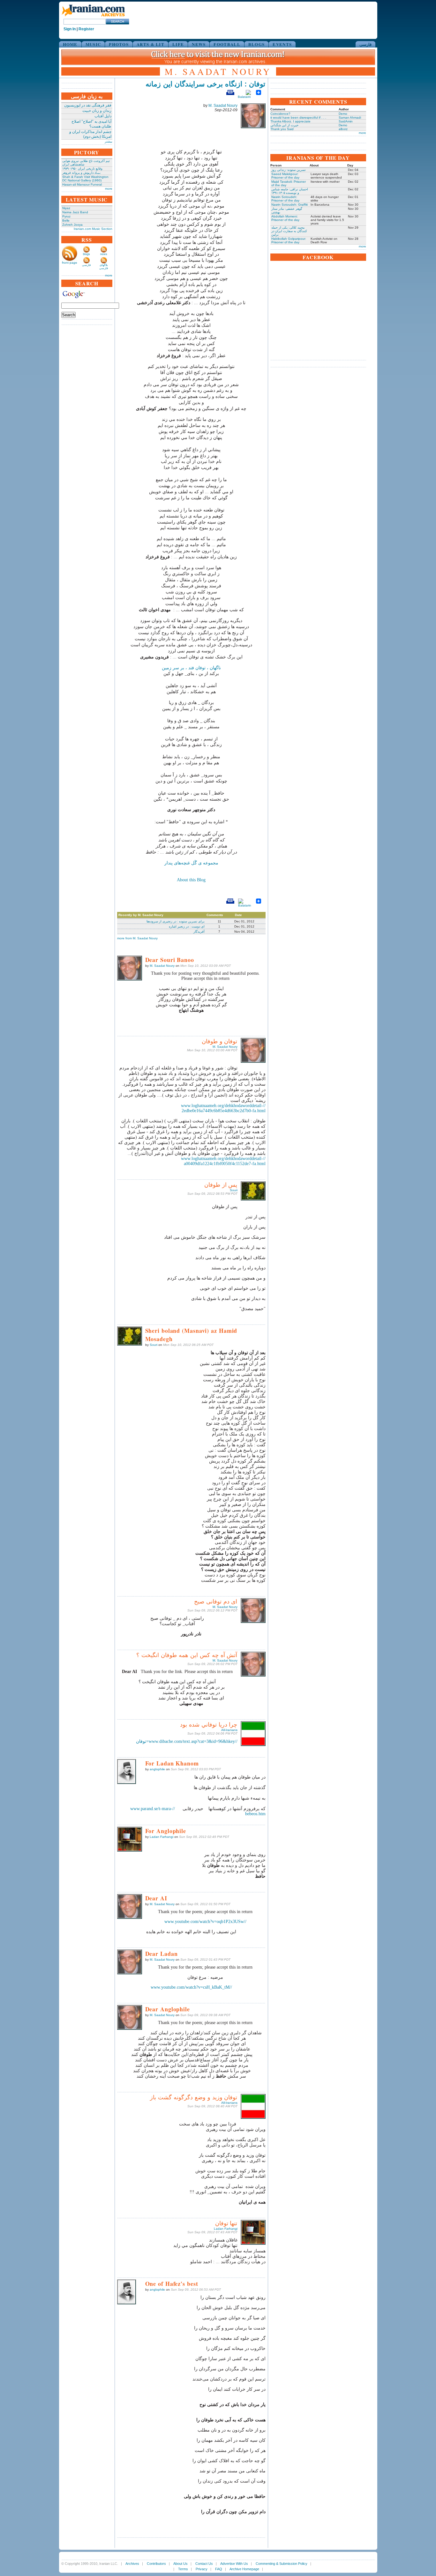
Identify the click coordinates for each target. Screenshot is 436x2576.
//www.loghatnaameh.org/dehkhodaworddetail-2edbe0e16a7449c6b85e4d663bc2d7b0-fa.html (223, 1108)
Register (86, 29)
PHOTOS (119, 44)
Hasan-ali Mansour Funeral (82, 184)
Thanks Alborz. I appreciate (290, 121)
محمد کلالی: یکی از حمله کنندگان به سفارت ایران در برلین (289, 231)
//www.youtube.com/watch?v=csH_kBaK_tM (191, 1987)
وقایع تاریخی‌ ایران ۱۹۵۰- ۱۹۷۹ (82, 169)
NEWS (199, 44)
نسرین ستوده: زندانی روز (289, 170)
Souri (234, 1190)
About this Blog (191, 880)
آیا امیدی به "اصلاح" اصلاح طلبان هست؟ (91, 124)
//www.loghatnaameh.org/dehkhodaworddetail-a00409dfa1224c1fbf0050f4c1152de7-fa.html (223, 1161)
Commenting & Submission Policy (282, 2564)
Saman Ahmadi (350, 117)
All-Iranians (229, 1730)
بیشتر (109, 141)
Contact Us (204, 2564)
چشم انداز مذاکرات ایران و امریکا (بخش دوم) (90, 134)
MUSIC (93, 44)
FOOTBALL (227, 44)
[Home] (93, 17)
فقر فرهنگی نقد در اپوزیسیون (88, 105)
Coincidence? (280, 114)
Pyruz (66, 216)
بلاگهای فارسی (104, 267)
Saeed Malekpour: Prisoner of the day (285, 176)
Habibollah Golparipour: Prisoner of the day (289, 240)
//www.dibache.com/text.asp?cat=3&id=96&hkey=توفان (187, 1741)
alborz (343, 129)
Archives (132, 2564)
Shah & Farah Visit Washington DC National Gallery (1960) (85, 179)
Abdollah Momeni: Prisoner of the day (285, 218)
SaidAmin (346, 121)
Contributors (156, 2564)
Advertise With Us (234, 2564)
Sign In (70, 29)
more (109, 189)
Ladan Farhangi (162, 1837)
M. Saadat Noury (223, 106)
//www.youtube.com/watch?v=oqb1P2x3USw (205, 1922)
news (104, 254)
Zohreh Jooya (72, 225)
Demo (343, 114)
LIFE (178, 44)
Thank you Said (282, 129)
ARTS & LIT (150, 44)
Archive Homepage (244, 2569)
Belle (66, 220)
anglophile (157, 1769)
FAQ (219, 2569)
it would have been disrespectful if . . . (298, 117)
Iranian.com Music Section (93, 229)
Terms (183, 2569)
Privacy (202, 2569)
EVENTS (282, 44)
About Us (180, 2564)
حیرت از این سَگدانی (284, 125)
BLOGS (257, 44)
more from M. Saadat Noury (137, 938)
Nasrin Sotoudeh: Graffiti (289, 205)
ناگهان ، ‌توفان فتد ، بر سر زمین (191, 668)
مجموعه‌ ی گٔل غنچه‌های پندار (191, 863)
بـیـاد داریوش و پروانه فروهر (81, 173)
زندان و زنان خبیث (97, 111)
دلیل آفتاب (103, 116)
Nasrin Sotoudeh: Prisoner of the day (285, 199)
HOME (70, 44)
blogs (86, 254)
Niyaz (66, 208)
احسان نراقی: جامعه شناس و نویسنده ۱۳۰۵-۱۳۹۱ (290, 191)
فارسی (365, 44)
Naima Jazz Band (75, 212)
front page (70, 263)
